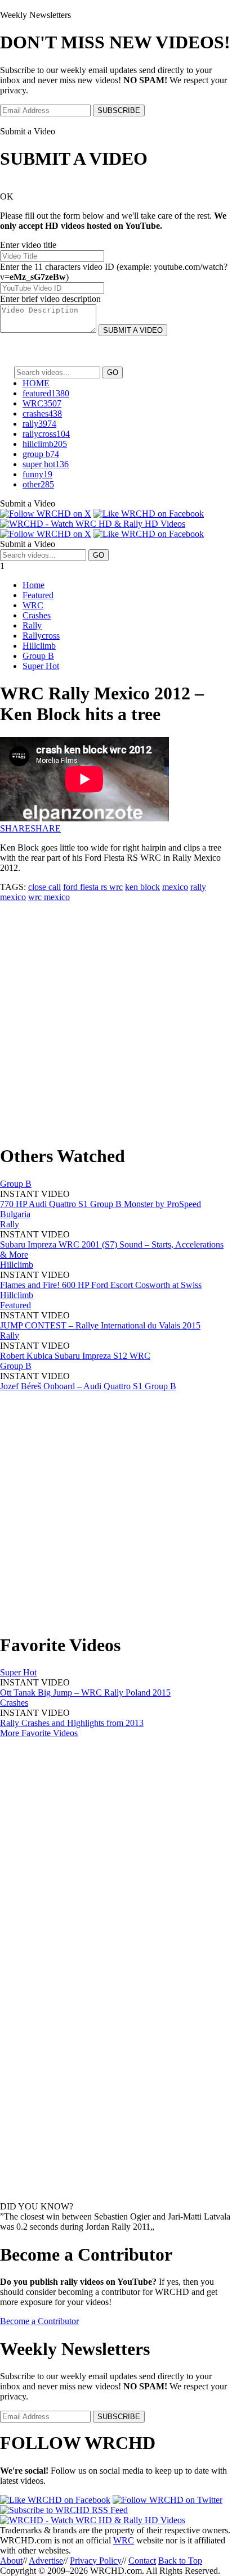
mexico (175, 887)
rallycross (46, 434)
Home (34, 585)
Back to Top (180, 2561)
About (11, 2561)
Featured (38, 595)
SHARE (15, 828)
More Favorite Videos (39, 1733)
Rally (32, 625)
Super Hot (41, 666)
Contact (142, 2561)
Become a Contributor (39, 2321)
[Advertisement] (116, 1018)
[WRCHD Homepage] (93, 524)
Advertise (46, 2561)
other (38, 484)
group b (41, 454)
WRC (42, 403)
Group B (38, 656)
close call (44, 887)
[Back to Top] (93, 2520)
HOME (36, 383)
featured (46, 393)
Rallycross (41, 636)
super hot (46, 464)
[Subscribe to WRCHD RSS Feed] (64, 2510)
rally (39, 424)
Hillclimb (39, 646)
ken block (142, 887)
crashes (42, 413)
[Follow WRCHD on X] (46, 514)
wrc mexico (49, 897)
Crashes (37, 615)
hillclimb (45, 444)
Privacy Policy (96, 2561)
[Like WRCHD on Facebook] (149, 514)
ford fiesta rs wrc (93, 887)
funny (37, 474)
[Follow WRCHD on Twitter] (168, 2500)
